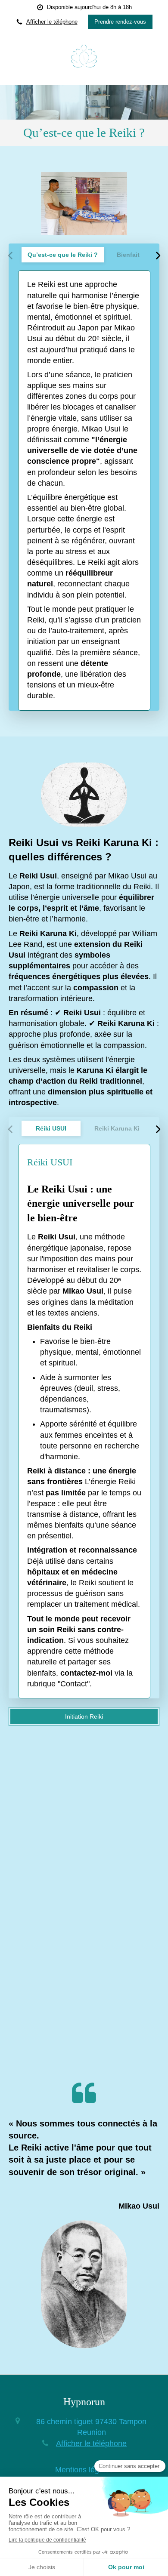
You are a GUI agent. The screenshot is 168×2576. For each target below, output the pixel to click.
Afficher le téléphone (52, 22)
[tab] (63, 255)
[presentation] (63, 255)
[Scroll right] (158, 256)
